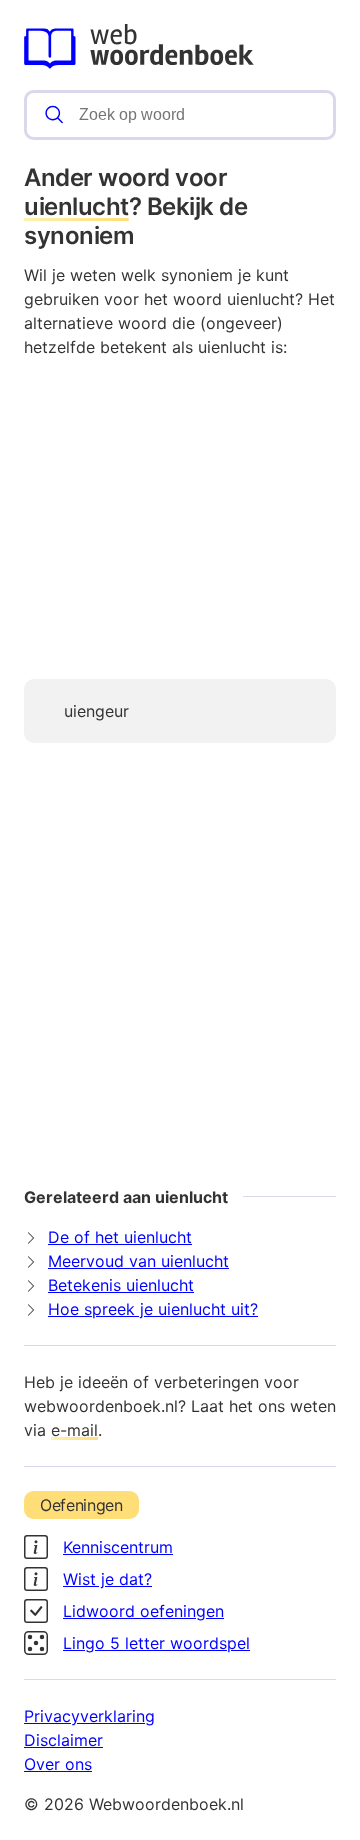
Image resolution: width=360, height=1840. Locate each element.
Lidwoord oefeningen (143, 1611)
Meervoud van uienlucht (138, 1261)
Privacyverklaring (89, 1716)
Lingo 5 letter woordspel (156, 1643)
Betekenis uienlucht (121, 1285)
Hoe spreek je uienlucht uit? (153, 1309)
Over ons (58, 1764)
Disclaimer (63, 1740)
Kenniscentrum (118, 1547)
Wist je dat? (107, 1579)
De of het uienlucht (120, 1237)
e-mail (74, 1430)
